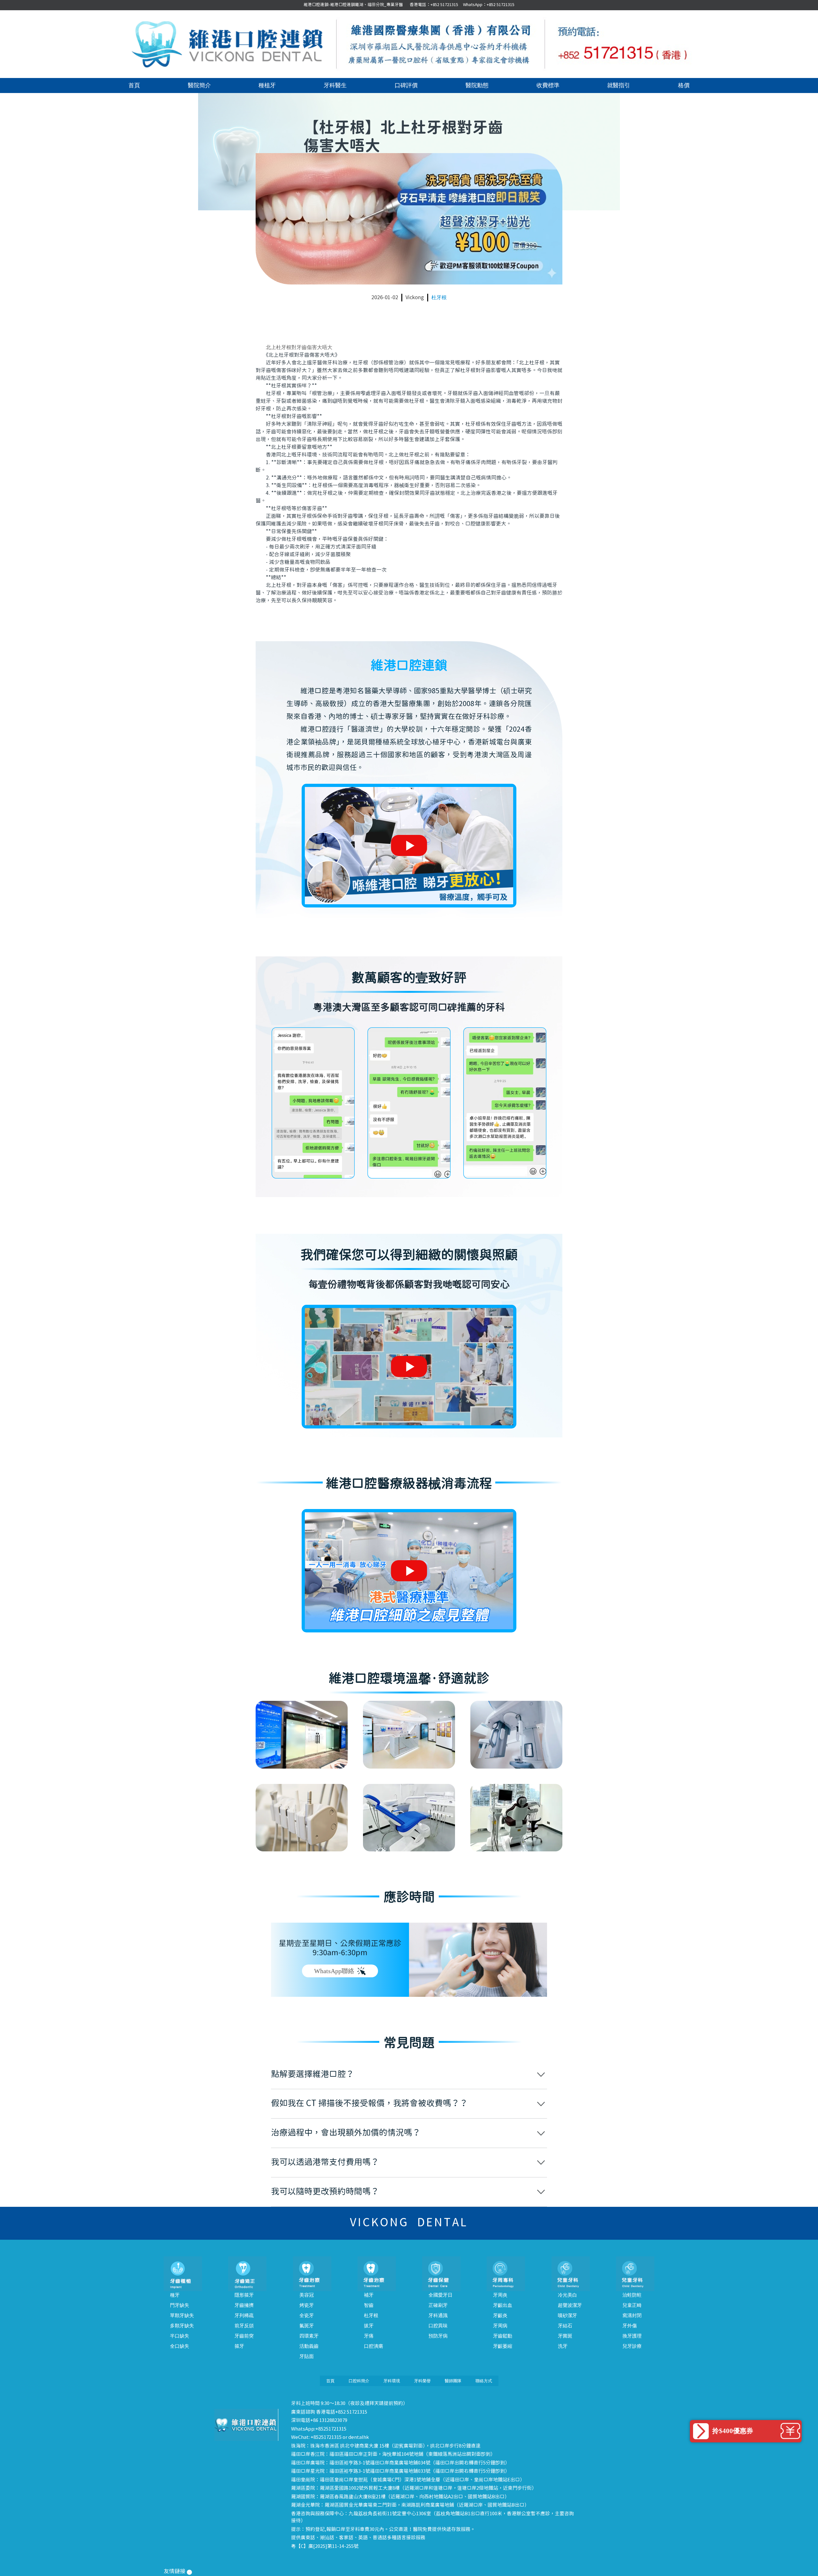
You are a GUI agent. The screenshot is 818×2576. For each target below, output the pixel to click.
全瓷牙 (307, 2315)
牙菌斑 (565, 2336)
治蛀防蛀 (632, 2295)
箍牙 (239, 2346)
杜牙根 (439, 297)
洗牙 (563, 2346)
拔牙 (369, 2326)
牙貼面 (307, 2356)
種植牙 (267, 85)
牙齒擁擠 (244, 2305)
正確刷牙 (438, 2305)
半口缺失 (180, 2336)
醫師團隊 (453, 2381)
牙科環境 (392, 2381)
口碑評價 (406, 85)
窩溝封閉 (632, 2315)
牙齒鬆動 (503, 2336)
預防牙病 (438, 2336)
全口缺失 (180, 2346)
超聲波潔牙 (570, 2305)
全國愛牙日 (440, 2295)
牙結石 (565, 2326)
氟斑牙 (307, 2326)
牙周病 (500, 2326)
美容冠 (307, 2295)
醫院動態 (477, 85)
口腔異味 (438, 2326)
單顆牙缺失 (182, 2315)
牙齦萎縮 (503, 2346)
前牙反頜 (244, 2326)
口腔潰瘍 (374, 2346)
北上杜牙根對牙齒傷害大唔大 (299, 347)
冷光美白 (567, 2295)
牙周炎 (500, 2295)
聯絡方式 (484, 2381)
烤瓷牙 (307, 2305)
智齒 (369, 2305)
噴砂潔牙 (567, 2315)
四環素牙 (309, 2336)
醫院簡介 (199, 85)
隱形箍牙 (244, 2295)
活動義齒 (309, 2346)
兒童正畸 (632, 2305)
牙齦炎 (500, 2315)
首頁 (134, 85)
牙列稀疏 (244, 2315)
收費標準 (548, 85)
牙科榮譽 (422, 2381)
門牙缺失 (180, 2305)
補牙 (369, 2295)
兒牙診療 (632, 2346)
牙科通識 (438, 2315)
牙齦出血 (503, 2305)
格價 (684, 85)
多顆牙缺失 (182, 2326)
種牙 (175, 2295)
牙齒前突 (244, 2336)
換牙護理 (632, 2336)
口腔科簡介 (359, 2381)
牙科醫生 (335, 85)
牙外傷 (630, 2326)
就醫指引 (619, 85)
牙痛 (369, 2336)
